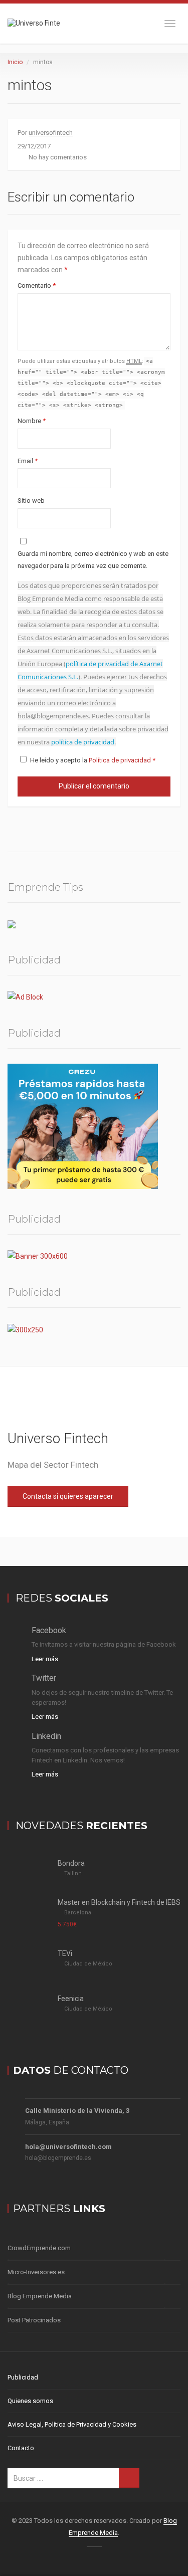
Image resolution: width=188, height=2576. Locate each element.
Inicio (15, 62)
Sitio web (31, 501)
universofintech (51, 133)
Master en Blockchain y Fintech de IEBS (119, 1902)
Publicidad (23, 2377)
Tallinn (73, 1873)
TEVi (65, 1953)
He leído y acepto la (93, 760)
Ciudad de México (88, 1964)
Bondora (71, 1863)
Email (28, 461)
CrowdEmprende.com (39, 2248)
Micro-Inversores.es (36, 2272)
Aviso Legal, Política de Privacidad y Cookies (72, 2424)
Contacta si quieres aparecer (68, 1496)
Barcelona (78, 1913)
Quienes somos (30, 2401)
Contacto (21, 2448)
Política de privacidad (121, 760)
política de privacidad (83, 742)
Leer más (45, 1659)
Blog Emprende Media (40, 2296)
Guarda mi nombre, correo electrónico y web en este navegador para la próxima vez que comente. (93, 560)
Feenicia (71, 1999)
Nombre (32, 421)
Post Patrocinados (34, 2320)
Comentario (37, 285)
